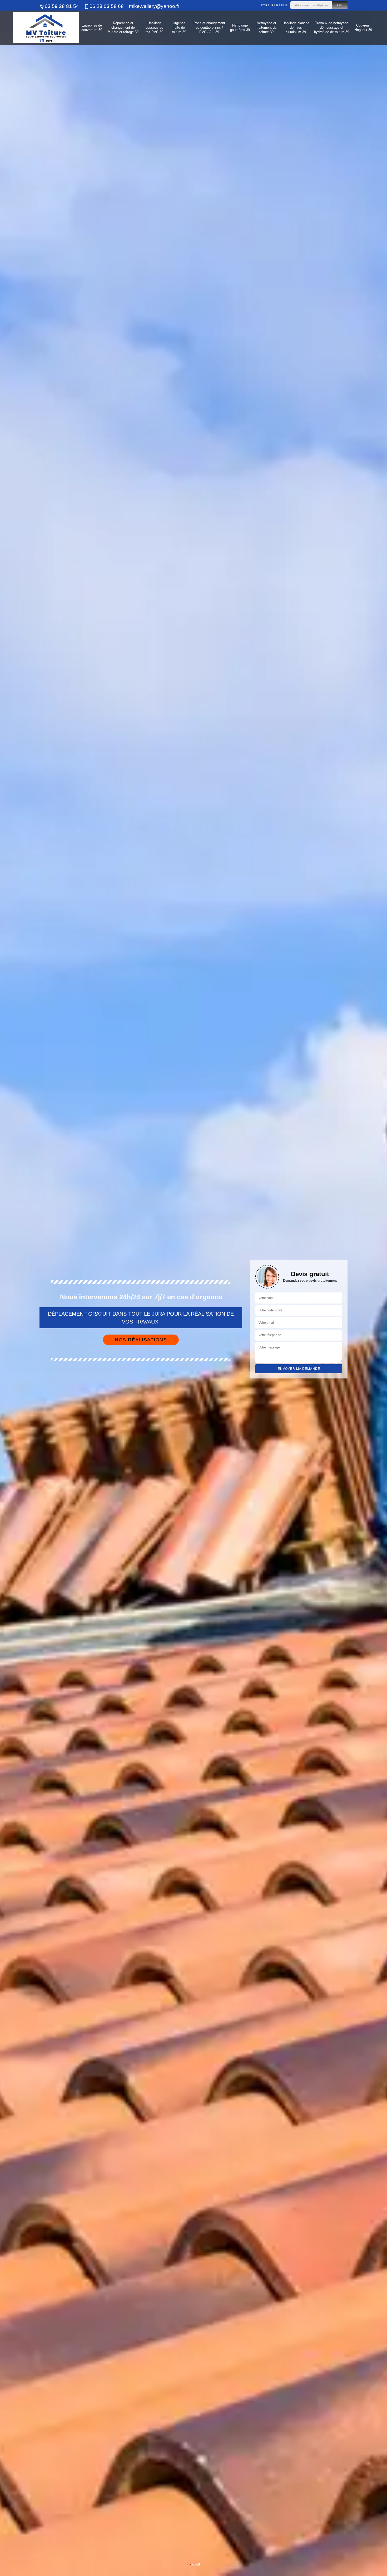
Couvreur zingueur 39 (363, 28)
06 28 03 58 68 (107, 6)
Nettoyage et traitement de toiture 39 (266, 27)
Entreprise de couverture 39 (92, 28)
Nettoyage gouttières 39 (240, 28)
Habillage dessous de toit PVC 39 (154, 27)
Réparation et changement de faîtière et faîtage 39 (123, 27)
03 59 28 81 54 (62, 6)
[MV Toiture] (46, 28)
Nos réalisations (141, 1340)
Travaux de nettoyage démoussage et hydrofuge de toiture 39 (332, 27)
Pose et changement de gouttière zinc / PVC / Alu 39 (209, 27)
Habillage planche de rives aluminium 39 (296, 27)
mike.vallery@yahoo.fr (154, 6)
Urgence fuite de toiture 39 (179, 27)
